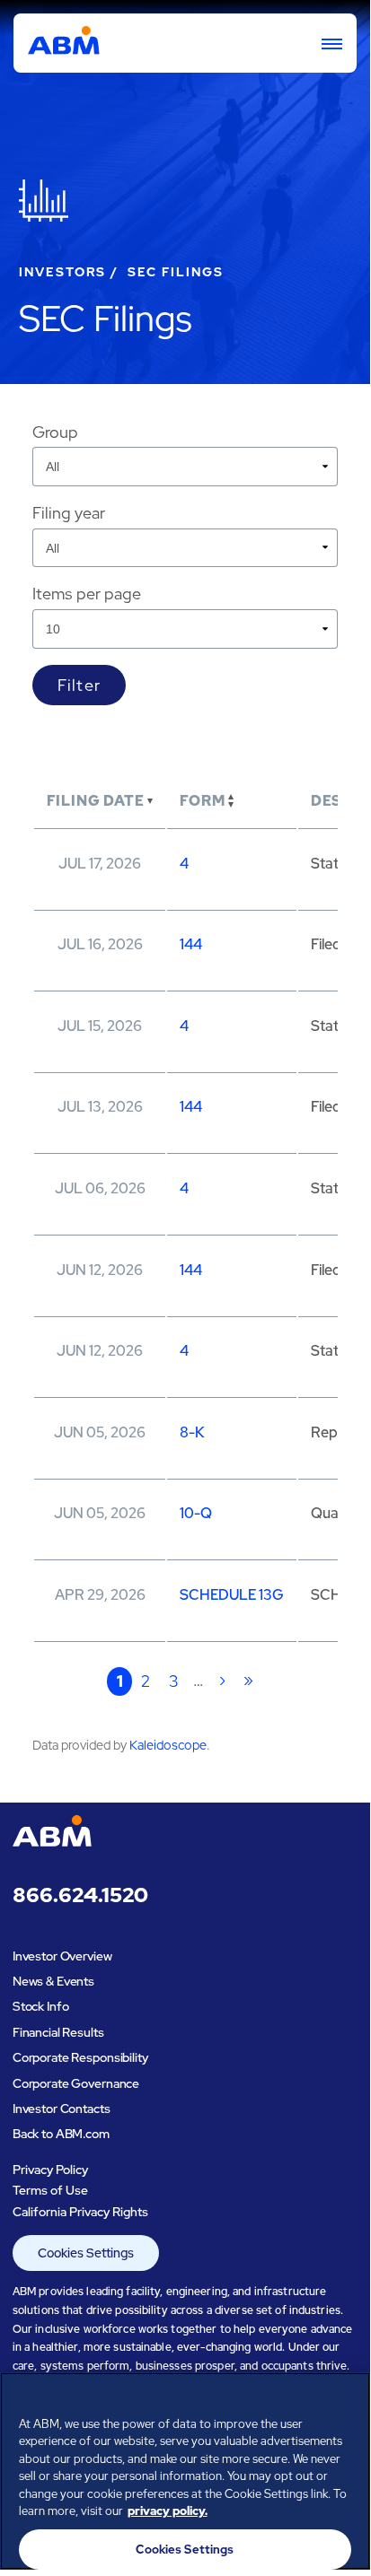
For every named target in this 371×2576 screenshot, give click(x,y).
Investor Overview (62, 1956)
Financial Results (58, 2032)
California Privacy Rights (80, 2212)
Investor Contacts (62, 2109)
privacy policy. (168, 2511)
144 (191, 944)
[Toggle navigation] (324, 43)
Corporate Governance (76, 2083)
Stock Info (41, 2006)
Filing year (69, 513)
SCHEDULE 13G (232, 1595)
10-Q (196, 1513)
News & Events (53, 1981)
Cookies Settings (86, 2253)
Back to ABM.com (61, 2134)
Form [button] (202, 801)
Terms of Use (50, 2190)
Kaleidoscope (168, 1745)
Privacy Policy (50, 2170)
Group (55, 432)
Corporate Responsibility (80, 2057)
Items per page (87, 594)
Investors (63, 272)
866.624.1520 (80, 1896)
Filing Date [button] (96, 801)
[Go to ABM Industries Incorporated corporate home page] (64, 43)
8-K (192, 1432)
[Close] (349, 2397)
